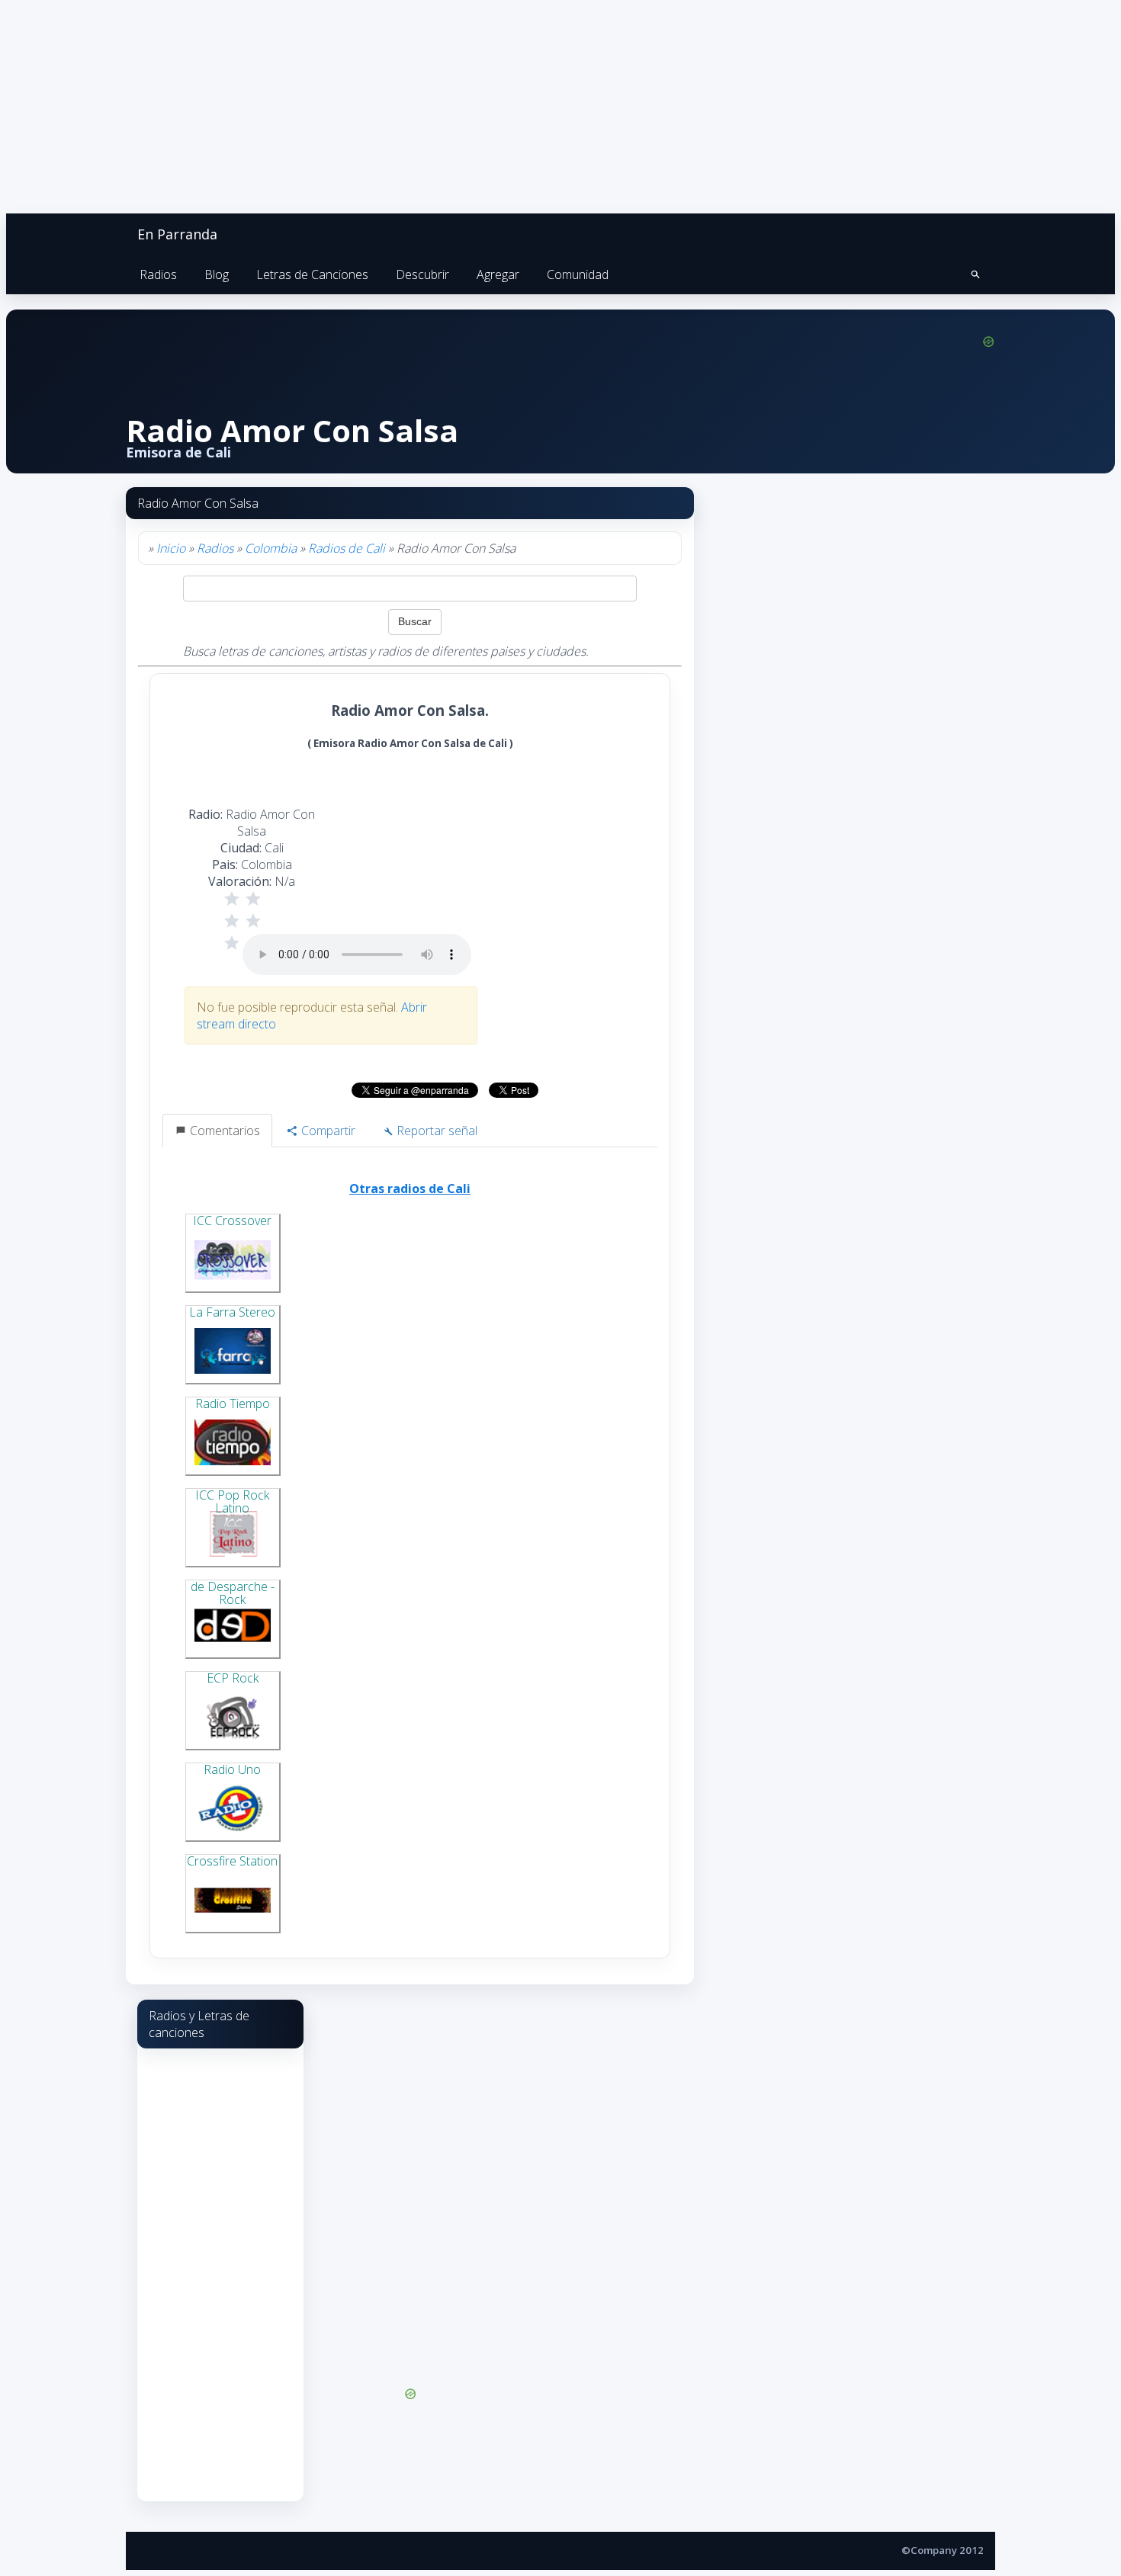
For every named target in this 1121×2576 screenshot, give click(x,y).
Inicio (171, 548)
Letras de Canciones (312, 274)
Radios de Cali (347, 548)
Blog (217, 274)
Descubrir (422, 274)
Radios (158, 274)
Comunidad (578, 274)
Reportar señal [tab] (435, 1131)
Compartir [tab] (327, 1131)
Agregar (498, 274)
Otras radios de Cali (410, 1189)
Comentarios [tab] (223, 1131)
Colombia (271, 548)
